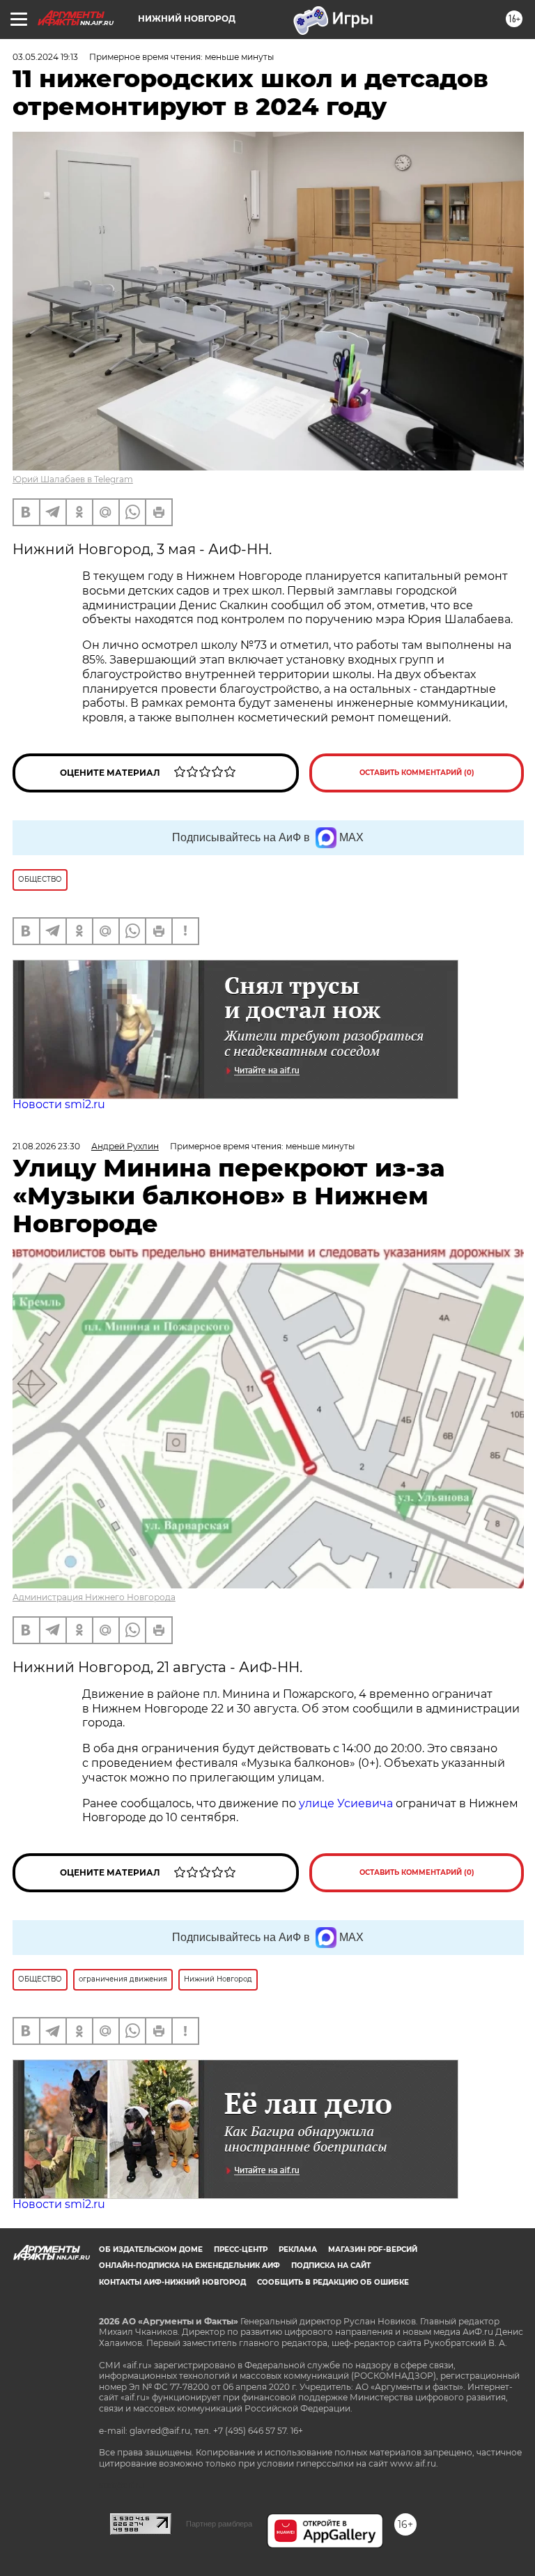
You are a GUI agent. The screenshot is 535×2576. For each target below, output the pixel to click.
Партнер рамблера (219, 2524)
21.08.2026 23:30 (46, 1146)
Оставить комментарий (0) (417, 773)
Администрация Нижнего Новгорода (94, 1597)
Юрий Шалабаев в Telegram (73, 479)
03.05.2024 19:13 (45, 57)
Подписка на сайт (331, 2265)
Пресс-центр (241, 2249)
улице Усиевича (344, 1803)
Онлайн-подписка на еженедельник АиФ (189, 2265)
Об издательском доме (151, 2249)
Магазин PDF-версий (373, 2249)
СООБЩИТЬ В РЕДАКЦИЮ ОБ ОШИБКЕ (333, 2282)
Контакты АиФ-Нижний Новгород (172, 2282)
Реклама (298, 2249)
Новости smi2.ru (59, 1104)
